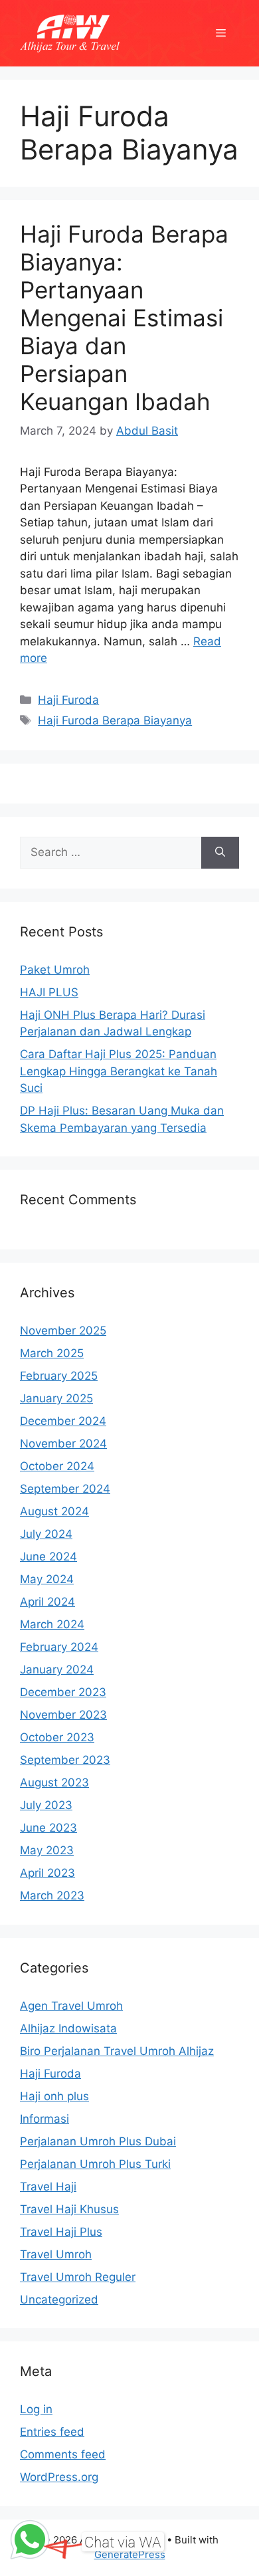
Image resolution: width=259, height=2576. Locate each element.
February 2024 (59, 1647)
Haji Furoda (68, 700)
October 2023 (57, 1737)
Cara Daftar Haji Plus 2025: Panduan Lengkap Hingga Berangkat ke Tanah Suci (119, 1071)
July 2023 (46, 1805)
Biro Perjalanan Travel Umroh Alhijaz (117, 2051)
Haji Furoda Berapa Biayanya (115, 720)
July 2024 (46, 1534)
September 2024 (65, 1489)
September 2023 (65, 1760)
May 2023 (47, 1850)
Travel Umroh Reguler (78, 2277)
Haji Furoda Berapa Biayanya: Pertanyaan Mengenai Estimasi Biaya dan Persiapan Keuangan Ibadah (124, 318)
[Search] (220, 853)
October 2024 (57, 1466)
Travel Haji (48, 2187)
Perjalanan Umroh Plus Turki (95, 2164)
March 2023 (52, 1895)
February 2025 (59, 1376)
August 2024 (54, 1511)
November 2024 (63, 1444)
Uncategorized (59, 2300)
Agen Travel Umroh (71, 2006)
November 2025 (63, 1331)
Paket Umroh (55, 970)
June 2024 (48, 1556)
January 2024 (57, 1669)
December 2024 (63, 1421)
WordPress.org (59, 2477)
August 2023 (54, 1782)
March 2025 (52, 1353)
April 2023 (47, 1873)
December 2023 (63, 1692)
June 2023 (48, 1828)
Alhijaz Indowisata (68, 2028)
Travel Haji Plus (61, 2232)
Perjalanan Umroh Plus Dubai (98, 2141)
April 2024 (47, 1602)
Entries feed (52, 2432)
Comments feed (63, 2454)
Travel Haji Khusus (69, 2209)
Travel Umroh (56, 2254)
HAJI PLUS (49, 992)
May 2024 (47, 1579)
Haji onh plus (54, 2096)
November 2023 (63, 1715)
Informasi (44, 2119)
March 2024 (52, 1624)
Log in (36, 2409)
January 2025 (56, 1398)
